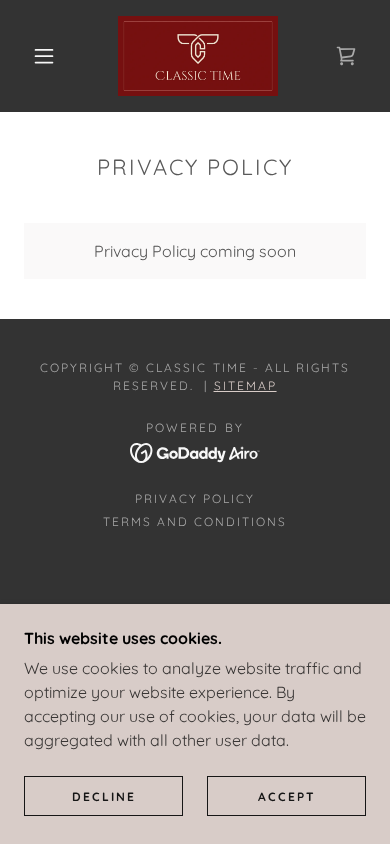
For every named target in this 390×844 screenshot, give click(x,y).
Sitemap (245, 385)
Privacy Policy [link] (195, 498)
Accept (287, 796)
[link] (198, 56)
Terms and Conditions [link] (195, 521)
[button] (44, 56)
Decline (104, 796)
